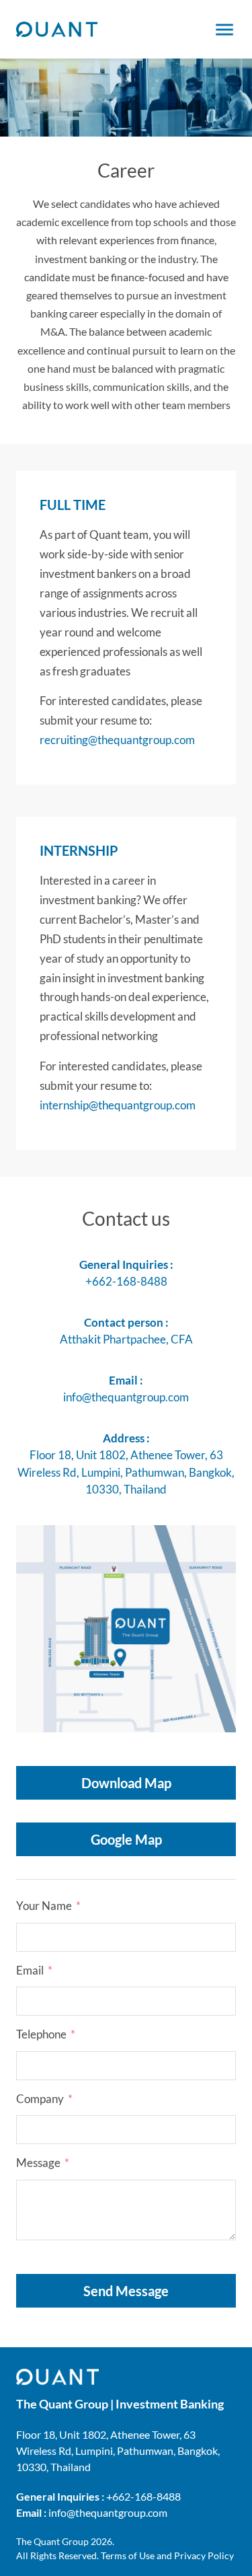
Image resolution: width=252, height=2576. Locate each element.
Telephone (41, 2034)
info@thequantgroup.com (126, 1397)
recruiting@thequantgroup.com (117, 740)
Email (30, 1970)
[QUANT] (57, 30)
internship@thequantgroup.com (118, 1105)
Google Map (126, 1839)
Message (38, 2163)
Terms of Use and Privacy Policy (167, 2555)
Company (40, 2099)
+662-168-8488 (126, 1281)
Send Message (126, 2291)
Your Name (44, 1906)
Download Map (126, 1783)
